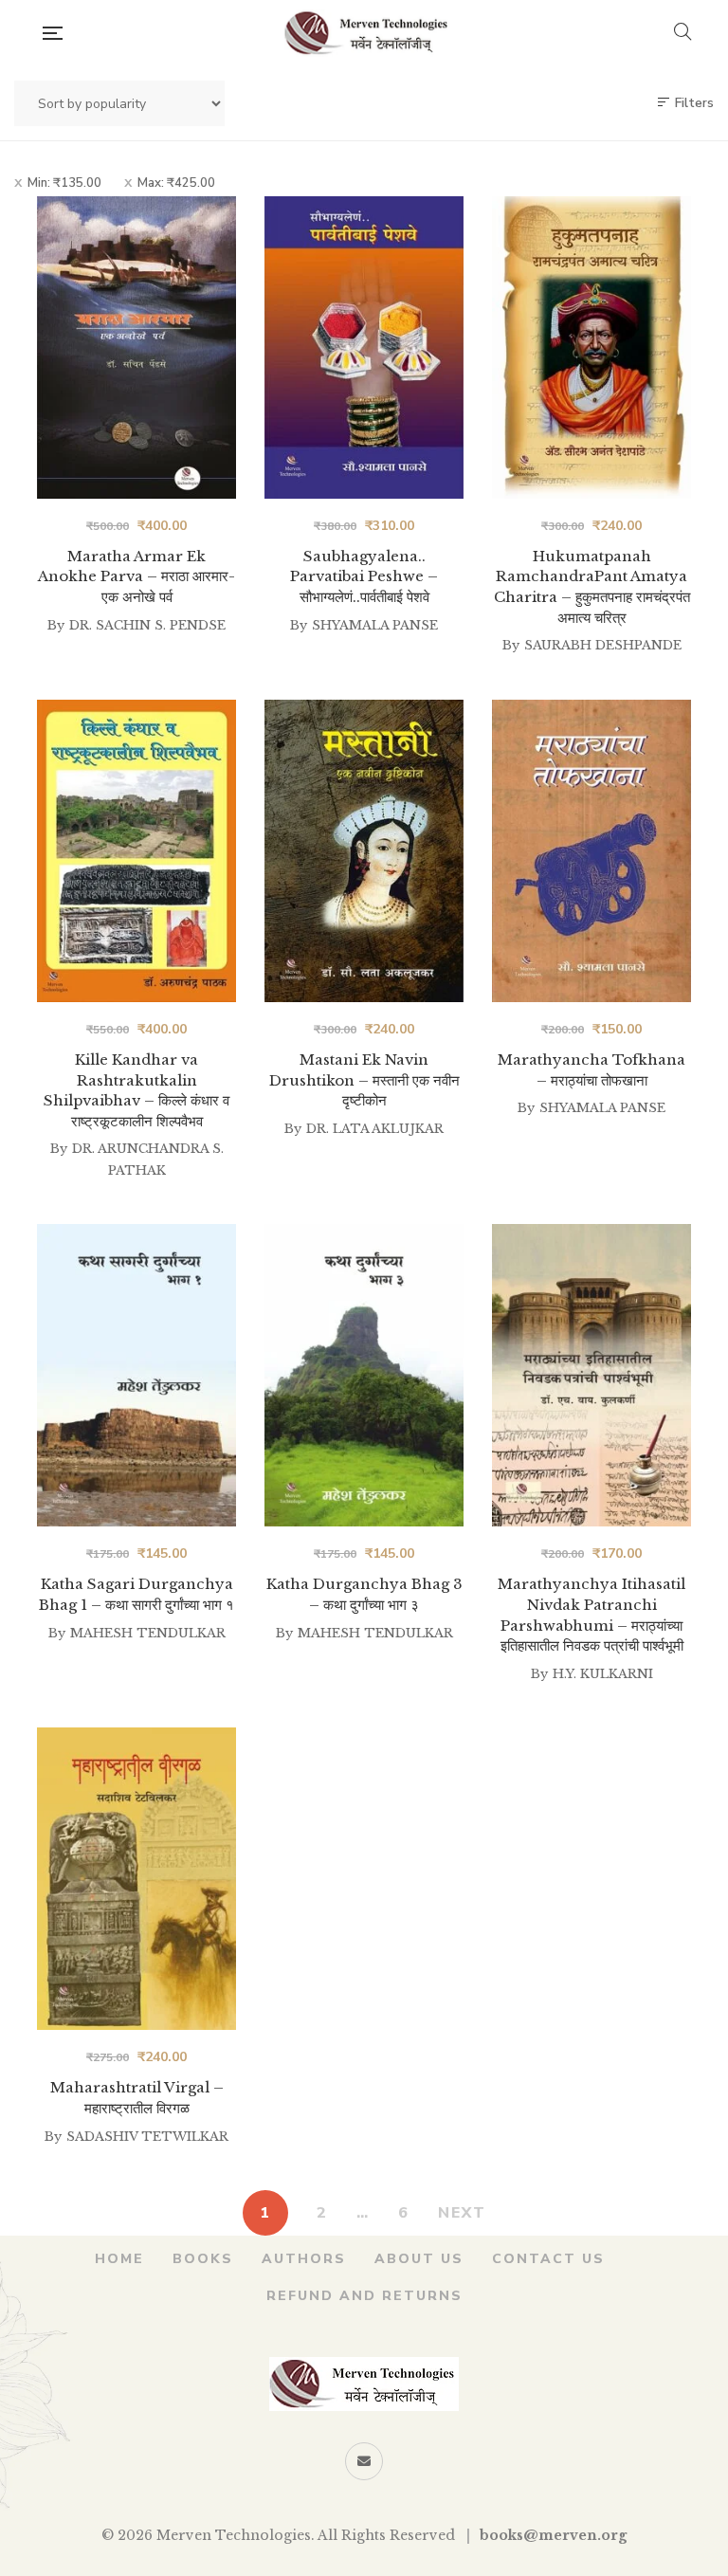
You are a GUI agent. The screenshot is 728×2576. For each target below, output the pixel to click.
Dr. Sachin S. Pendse (147, 625)
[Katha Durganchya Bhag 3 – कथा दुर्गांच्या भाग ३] (364, 1375)
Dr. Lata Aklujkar (375, 1129)
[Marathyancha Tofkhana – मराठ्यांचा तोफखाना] (591, 851)
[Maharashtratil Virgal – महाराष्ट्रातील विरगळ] (136, 1879)
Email (364, 2461)
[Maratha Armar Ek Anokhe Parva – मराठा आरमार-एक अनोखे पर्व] (136, 347)
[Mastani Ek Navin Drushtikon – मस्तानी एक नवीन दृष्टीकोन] (364, 851)
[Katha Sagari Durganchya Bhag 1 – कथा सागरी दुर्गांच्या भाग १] (136, 1375)
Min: (64, 183)
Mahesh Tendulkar (148, 1633)
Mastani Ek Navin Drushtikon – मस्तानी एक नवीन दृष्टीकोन (364, 1080)
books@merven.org (553, 2535)
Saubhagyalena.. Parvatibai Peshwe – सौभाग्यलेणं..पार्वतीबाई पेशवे (364, 576)
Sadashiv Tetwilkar (147, 2137)
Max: (176, 183)
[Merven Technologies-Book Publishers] (367, 33)
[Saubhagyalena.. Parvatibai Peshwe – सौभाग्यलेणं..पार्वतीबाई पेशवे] (364, 347)
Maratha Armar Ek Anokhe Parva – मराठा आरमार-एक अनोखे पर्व (136, 576)
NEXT (462, 2213)
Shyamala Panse (375, 625)
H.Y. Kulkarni (603, 1674)
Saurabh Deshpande (603, 645)
